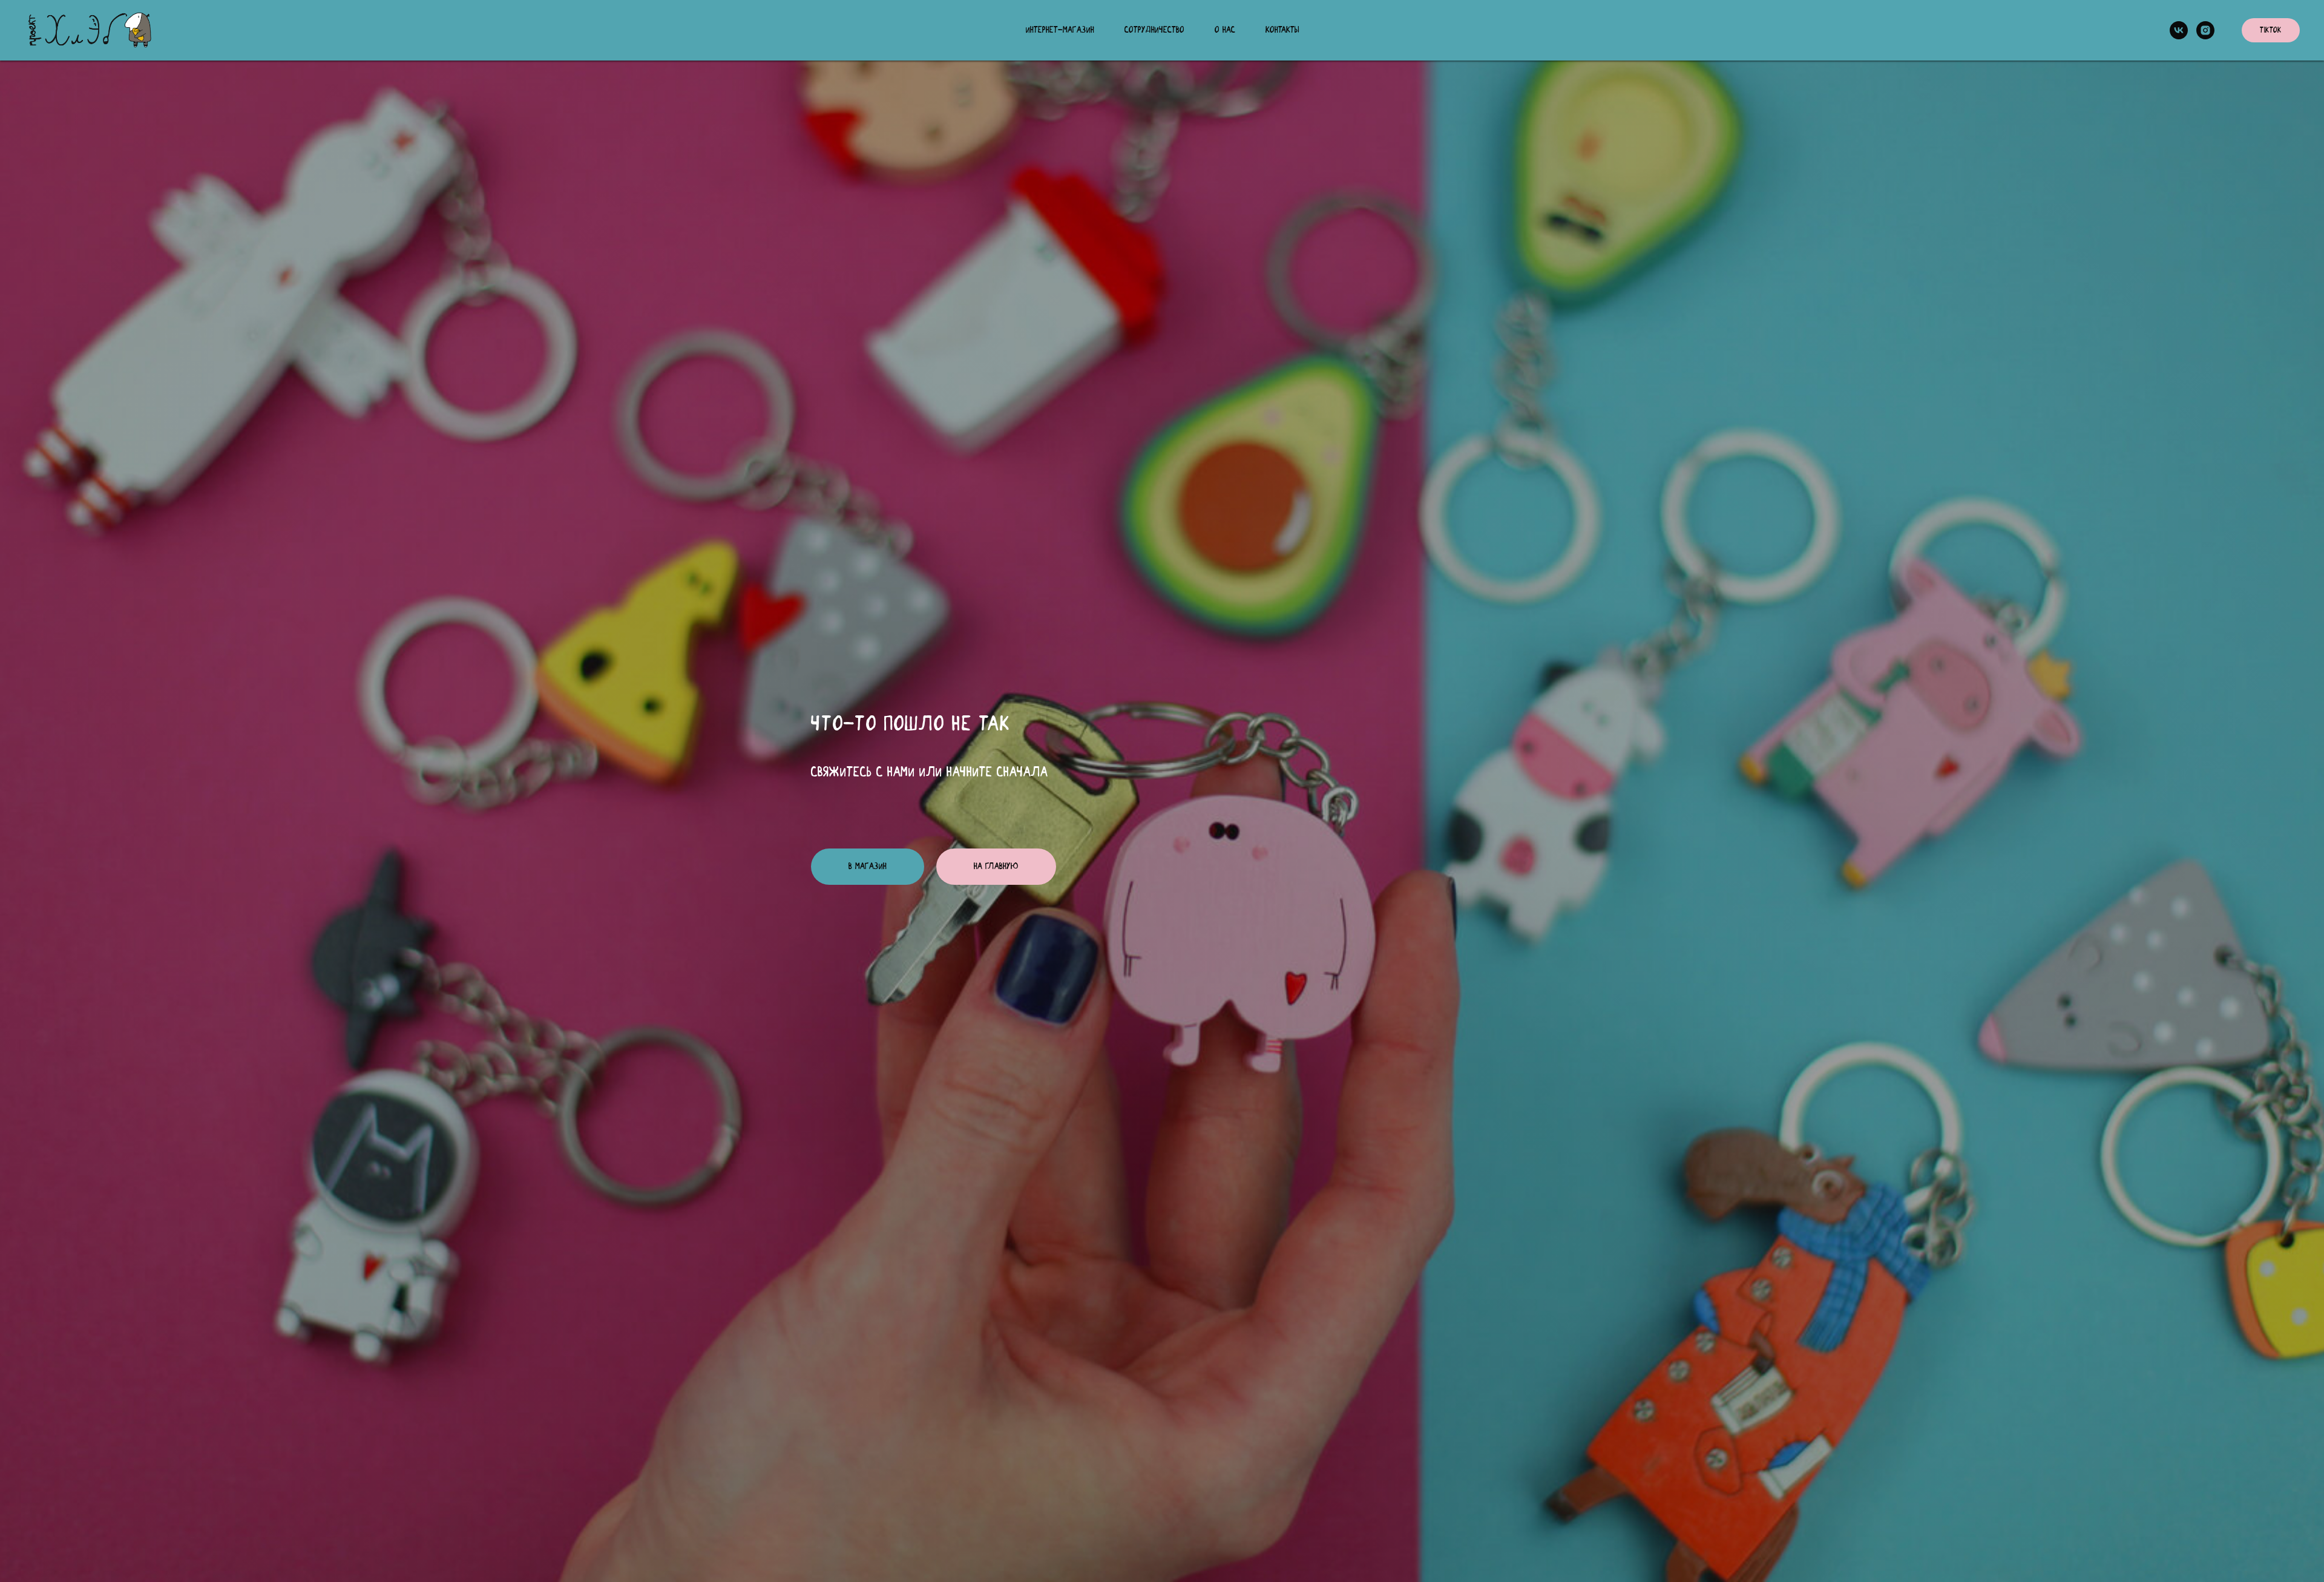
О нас (1225, 30)
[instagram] (2205, 30)
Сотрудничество (1154, 30)
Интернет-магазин (1060, 30)
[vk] (2179, 30)
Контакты (1282, 30)
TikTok (2271, 31)
